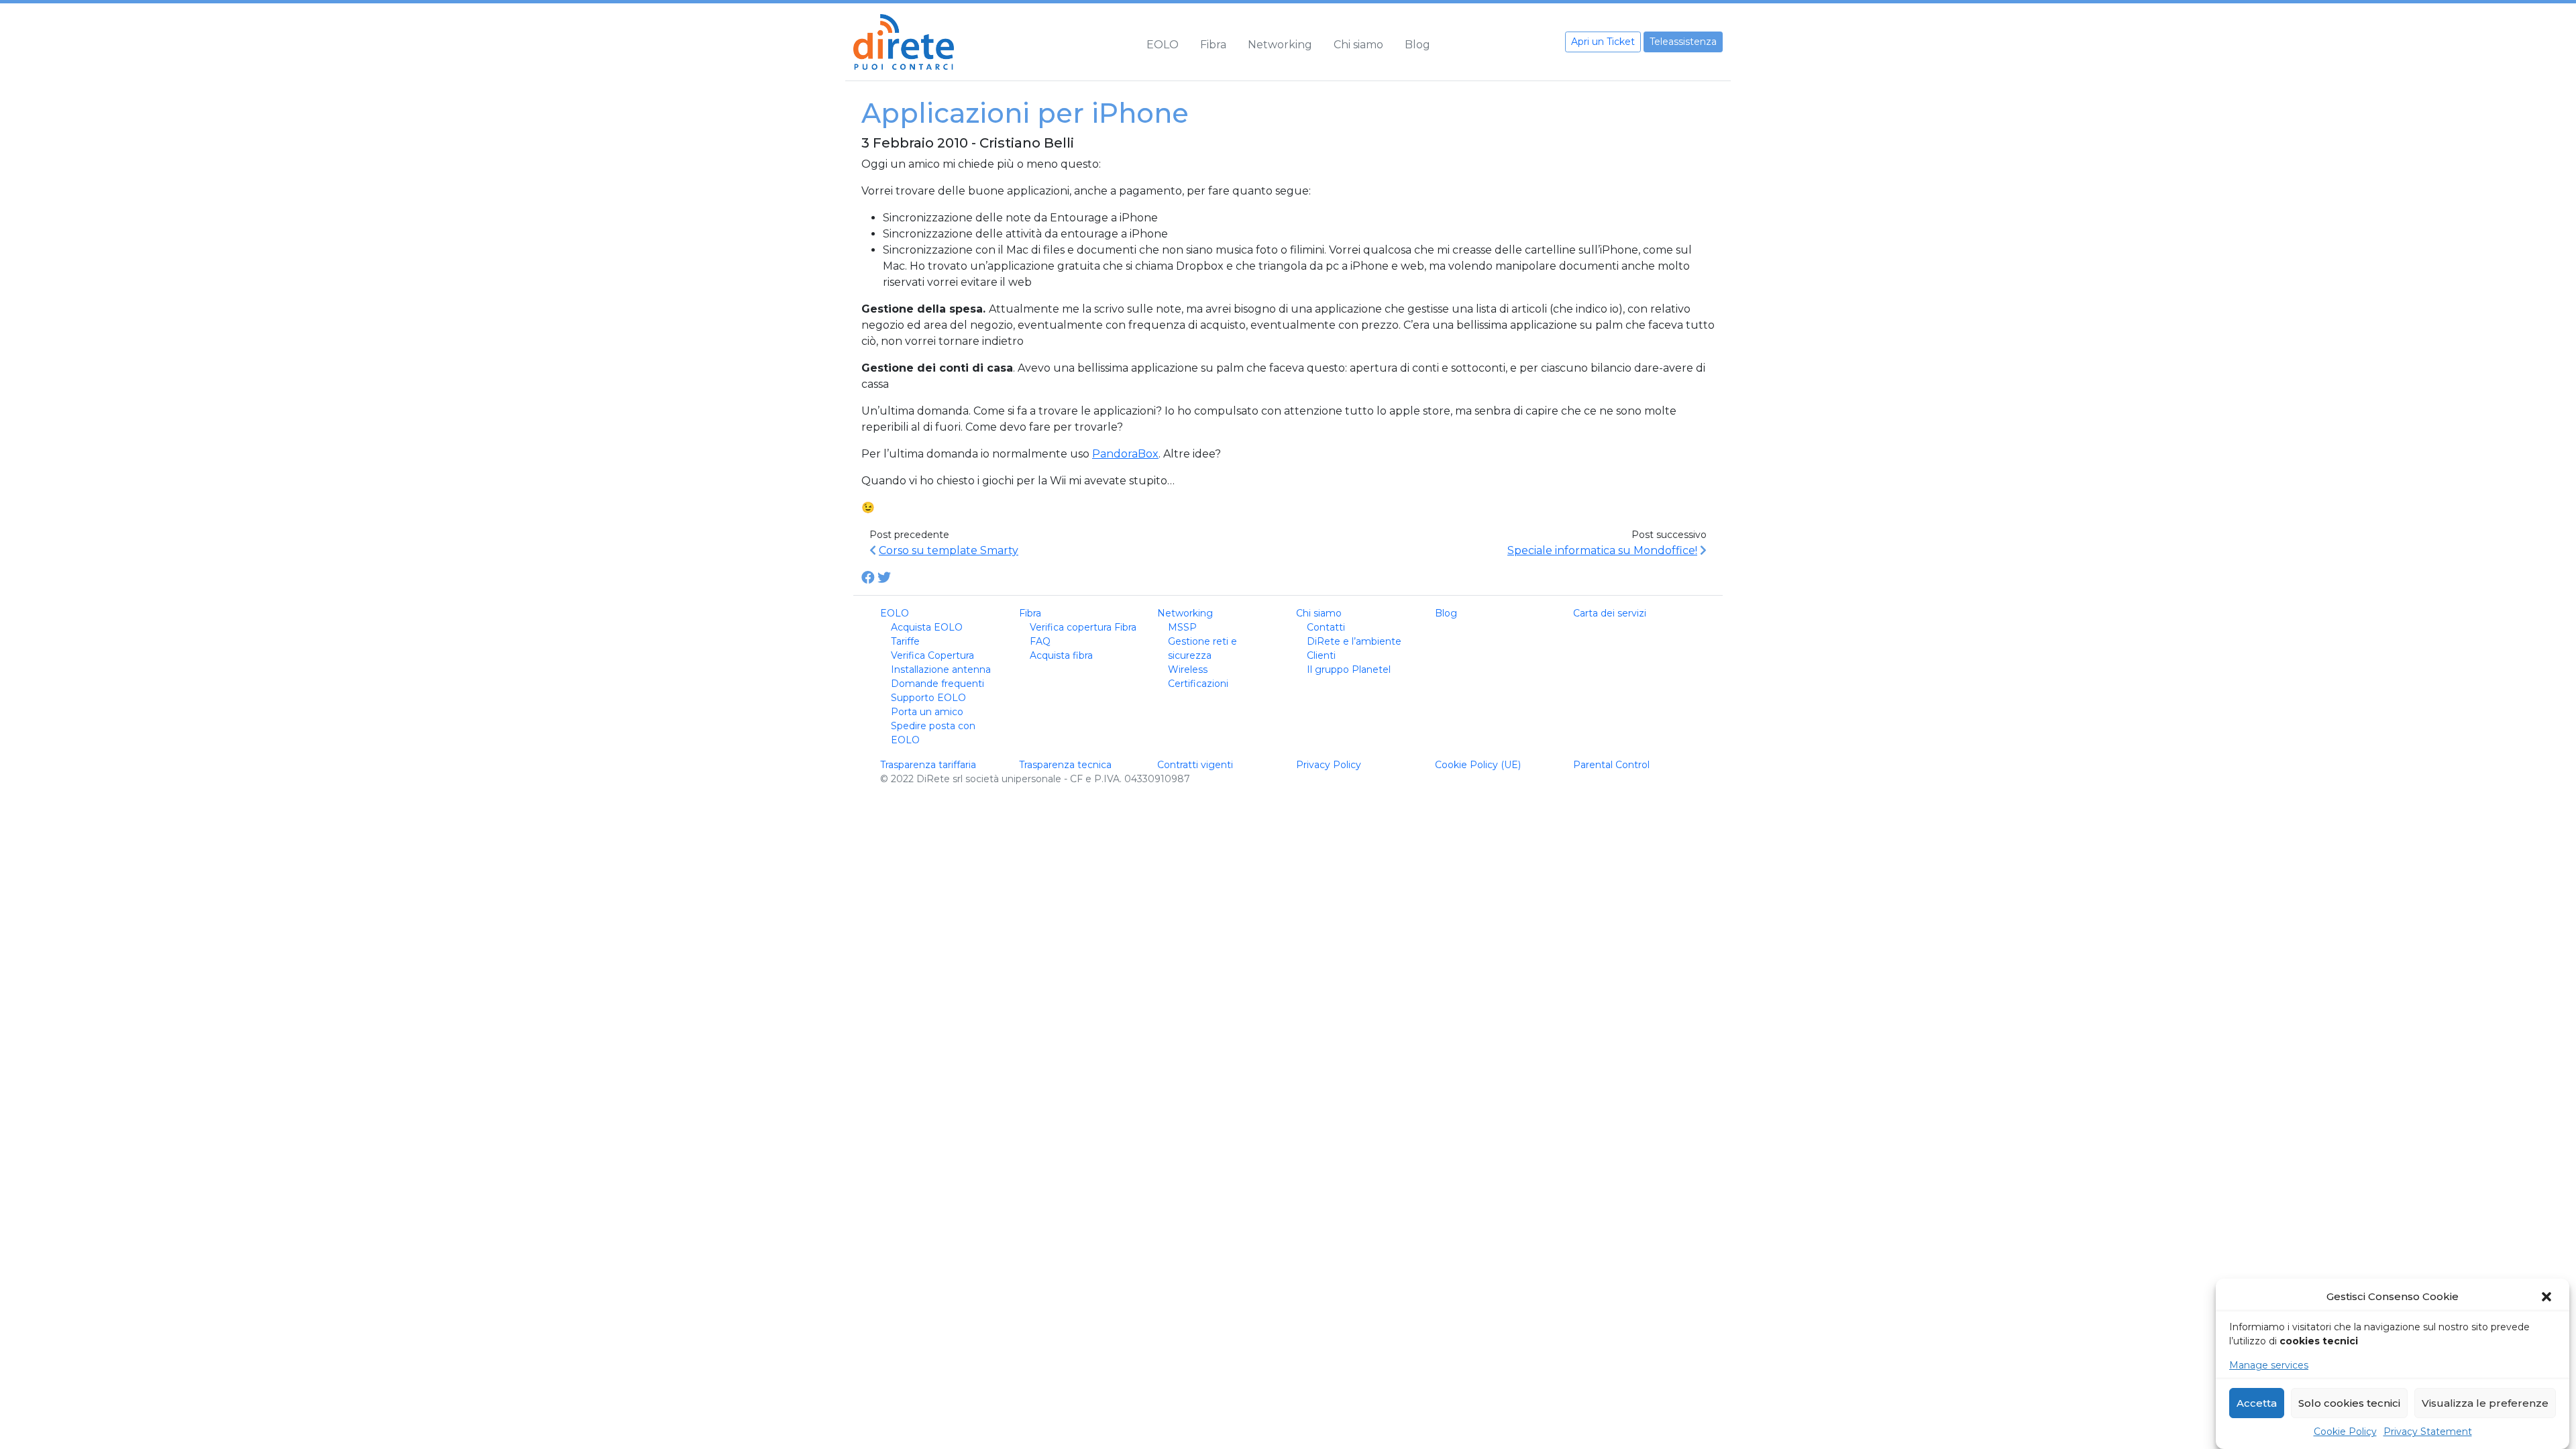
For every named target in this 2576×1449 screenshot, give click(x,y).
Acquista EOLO (927, 627)
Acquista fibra (1061, 655)
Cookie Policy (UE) (1478, 765)
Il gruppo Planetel (1349, 669)
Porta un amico (927, 712)
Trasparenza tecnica (1065, 765)
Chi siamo (1358, 45)
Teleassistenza (1683, 42)
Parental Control (1611, 765)
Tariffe (905, 641)
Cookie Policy (2345, 1432)
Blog (1417, 45)
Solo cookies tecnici (2349, 1403)
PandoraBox (1125, 454)
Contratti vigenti (1195, 765)
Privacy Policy (1329, 765)
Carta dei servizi (1610, 613)
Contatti (1326, 627)
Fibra (1213, 45)
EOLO (1163, 45)
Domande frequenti (937, 684)
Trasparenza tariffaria (928, 765)
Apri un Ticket (1603, 42)
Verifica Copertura (932, 655)
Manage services (2269, 1365)
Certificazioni (1198, 684)
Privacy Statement (2428, 1432)
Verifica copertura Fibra (1083, 627)
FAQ (1040, 641)
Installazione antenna (941, 669)
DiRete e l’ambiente (1354, 641)
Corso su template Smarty (949, 550)
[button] (2548, 1297)
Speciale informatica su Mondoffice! (1602, 550)
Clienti (1321, 655)
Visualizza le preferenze (2485, 1403)
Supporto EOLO (928, 698)
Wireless (1188, 669)
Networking (1280, 45)
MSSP (1182, 627)
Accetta (2257, 1403)
